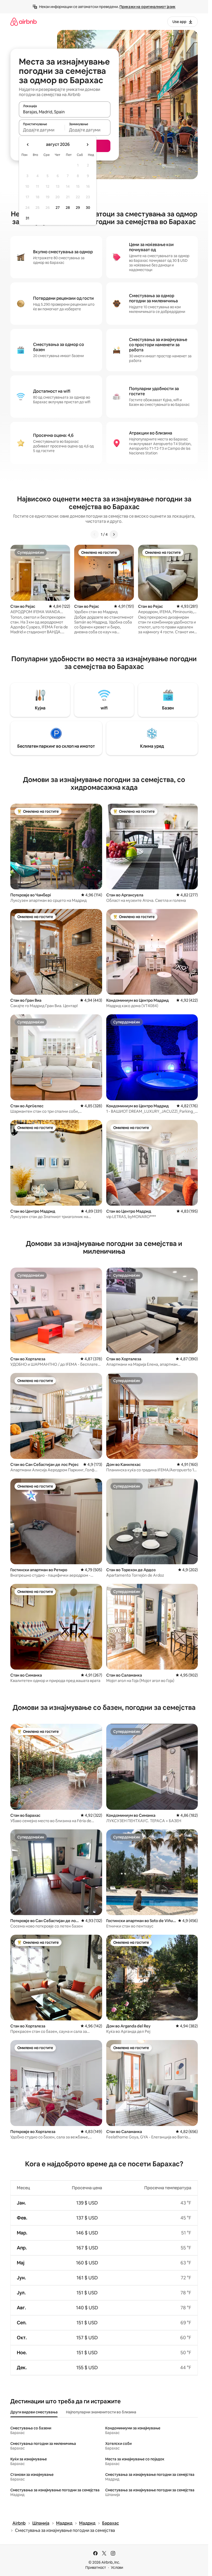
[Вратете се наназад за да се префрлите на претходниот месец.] (28, 145)
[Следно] (114, 534)
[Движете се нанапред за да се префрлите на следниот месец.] (87, 145)
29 (78, 208)
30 (88, 208)
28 (68, 208)
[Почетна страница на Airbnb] (24, 22)
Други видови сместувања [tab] (34, 2412)
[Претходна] (95, 534)
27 (58, 208)
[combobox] (65, 112)
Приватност (96, 2567)
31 (27, 218)
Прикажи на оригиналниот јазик (147, 7)
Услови (117, 2567)
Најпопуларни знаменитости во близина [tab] (101, 2412)
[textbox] (42, 130)
